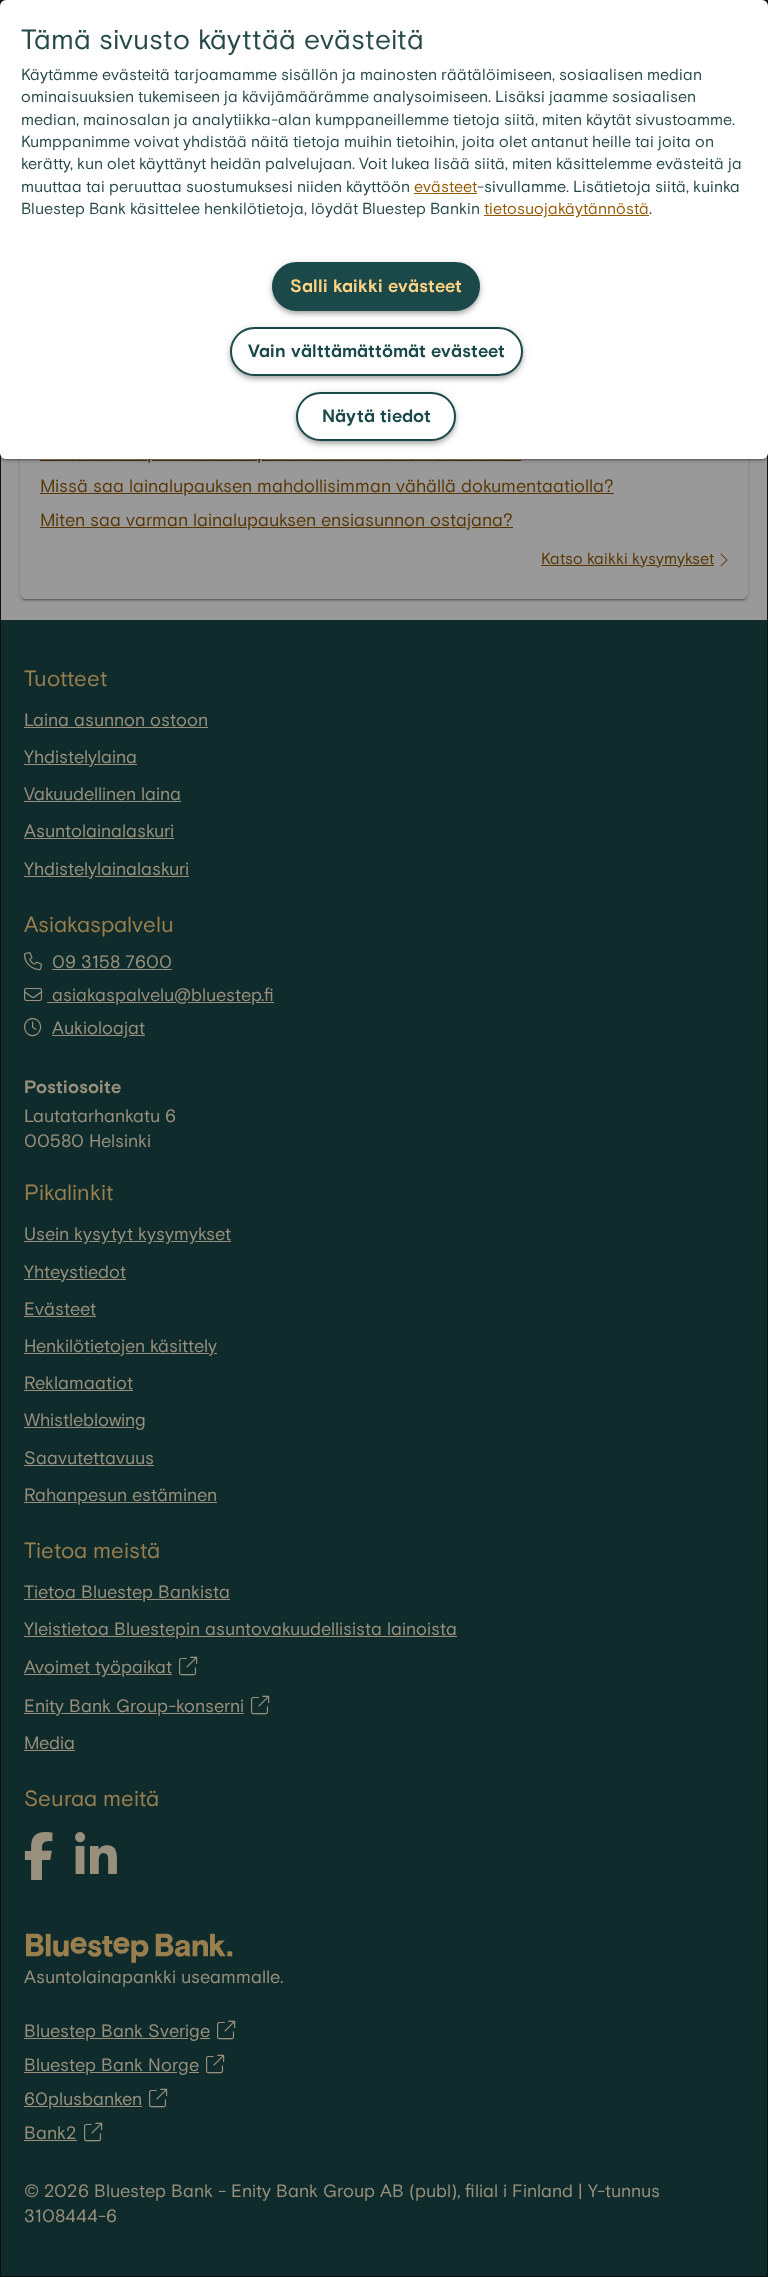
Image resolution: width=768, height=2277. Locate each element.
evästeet (445, 187)
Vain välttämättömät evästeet (376, 351)
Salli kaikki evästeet (376, 286)
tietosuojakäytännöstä (566, 209)
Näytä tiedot (376, 416)
